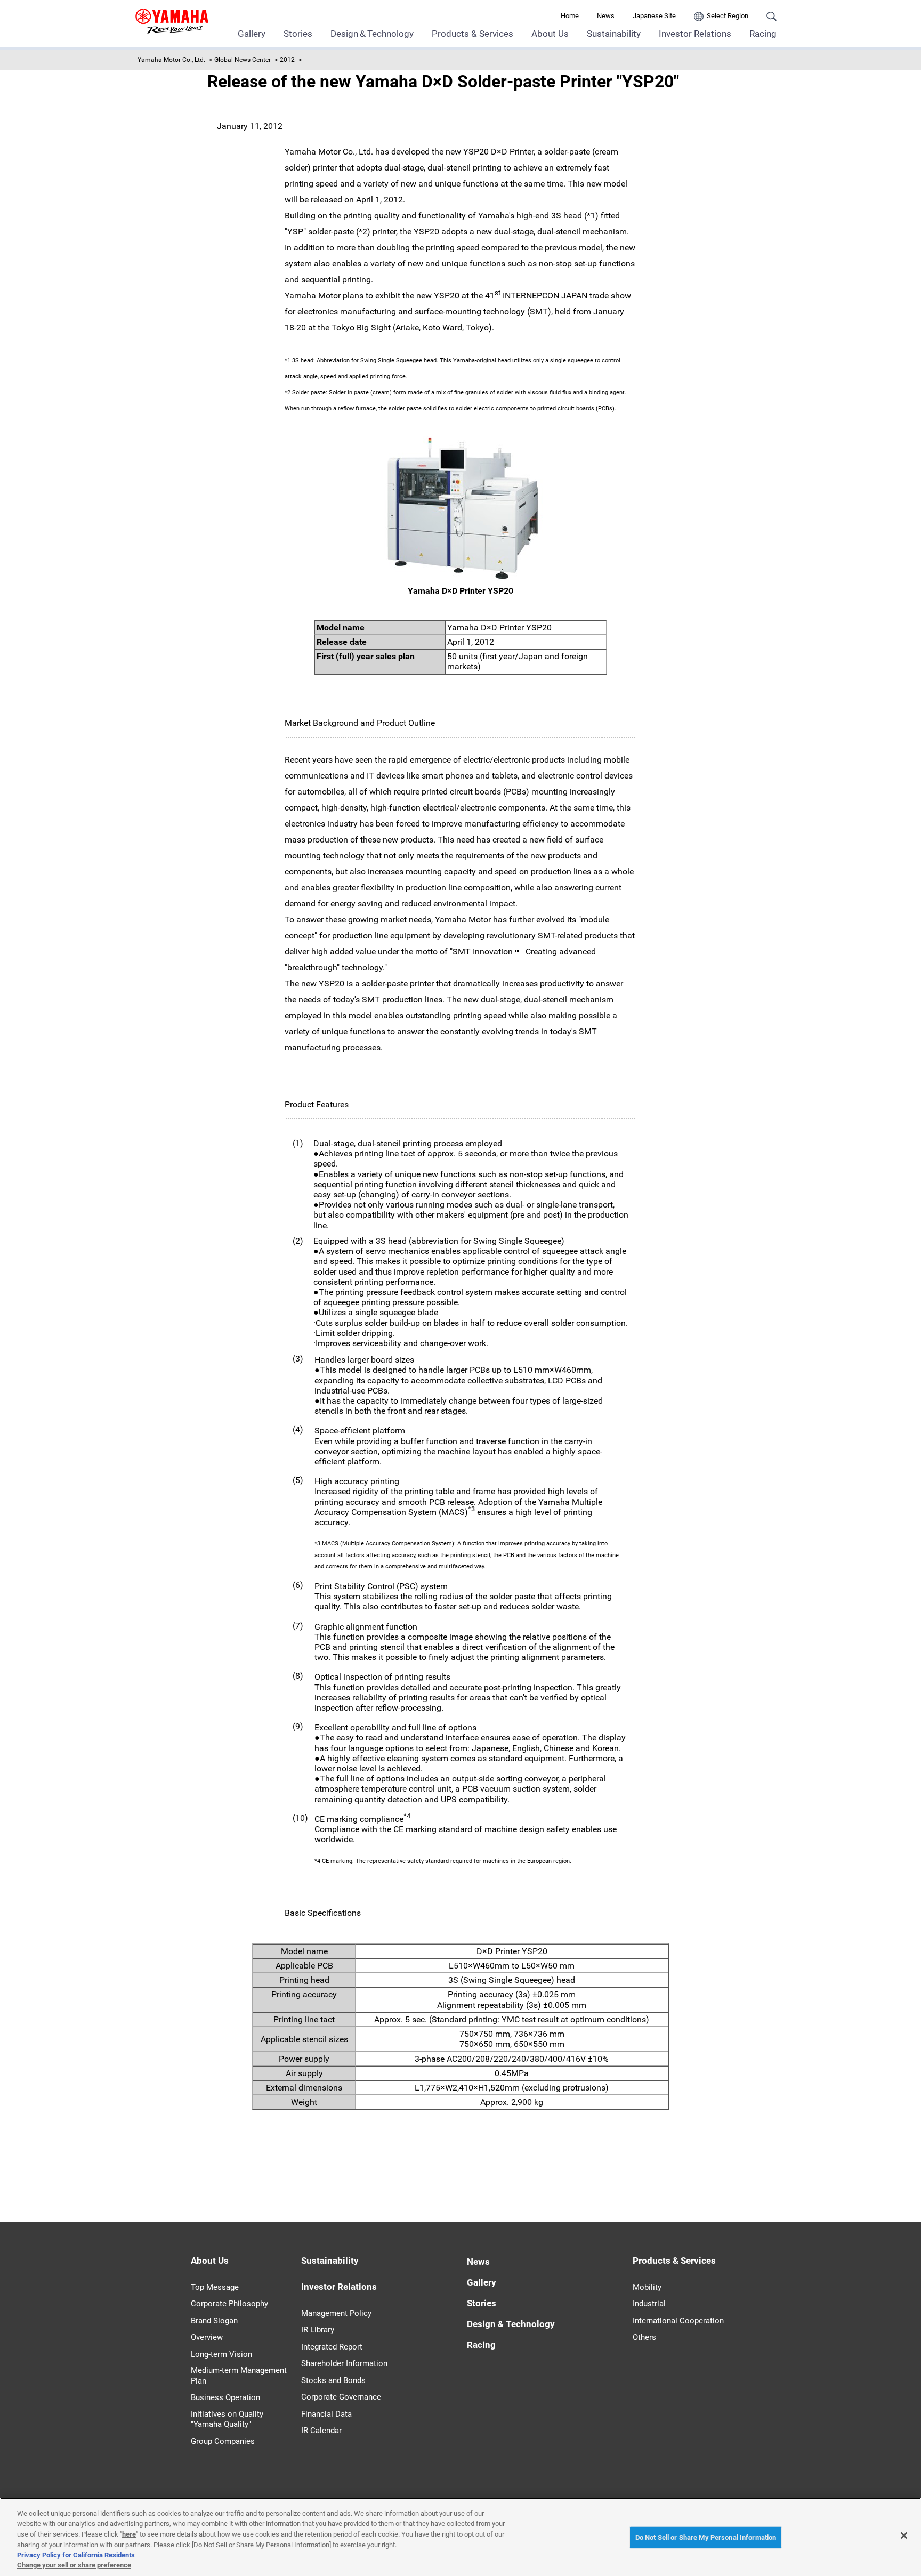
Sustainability (614, 34)
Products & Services (472, 34)
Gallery (252, 34)
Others (644, 2337)
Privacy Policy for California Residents (76, 2555)
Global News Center (243, 60)
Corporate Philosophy (229, 2304)
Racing (763, 34)
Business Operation (225, 2397)
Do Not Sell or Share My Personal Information (706, 2537)
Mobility (647, 2287)
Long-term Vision (221, 2354)
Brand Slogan (214, 2321)
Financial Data (326, 2414)
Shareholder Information (344, 2363)
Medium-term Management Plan (239, 2376)
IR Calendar (321, 2431)
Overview (207, 2337)
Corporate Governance (341, 2397)
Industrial (649, 2304)
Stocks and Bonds (333, 2380)
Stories (298, 34)
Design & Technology (511, 2324)
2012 (287, 60)
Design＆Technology (372, 34)
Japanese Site (654, 16)
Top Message (215, 2287)
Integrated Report (332, 2347)
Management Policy (336, 2313)
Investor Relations (695, 34)
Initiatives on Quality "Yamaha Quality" (227, 2419)
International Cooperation (678, 2321)
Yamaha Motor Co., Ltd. (171, 60)
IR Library (318, 2330)
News (606, 16)
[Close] (904, 2536)
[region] (461, 2537)
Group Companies (223, 2441)
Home (570, 16)
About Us (550, 34)
